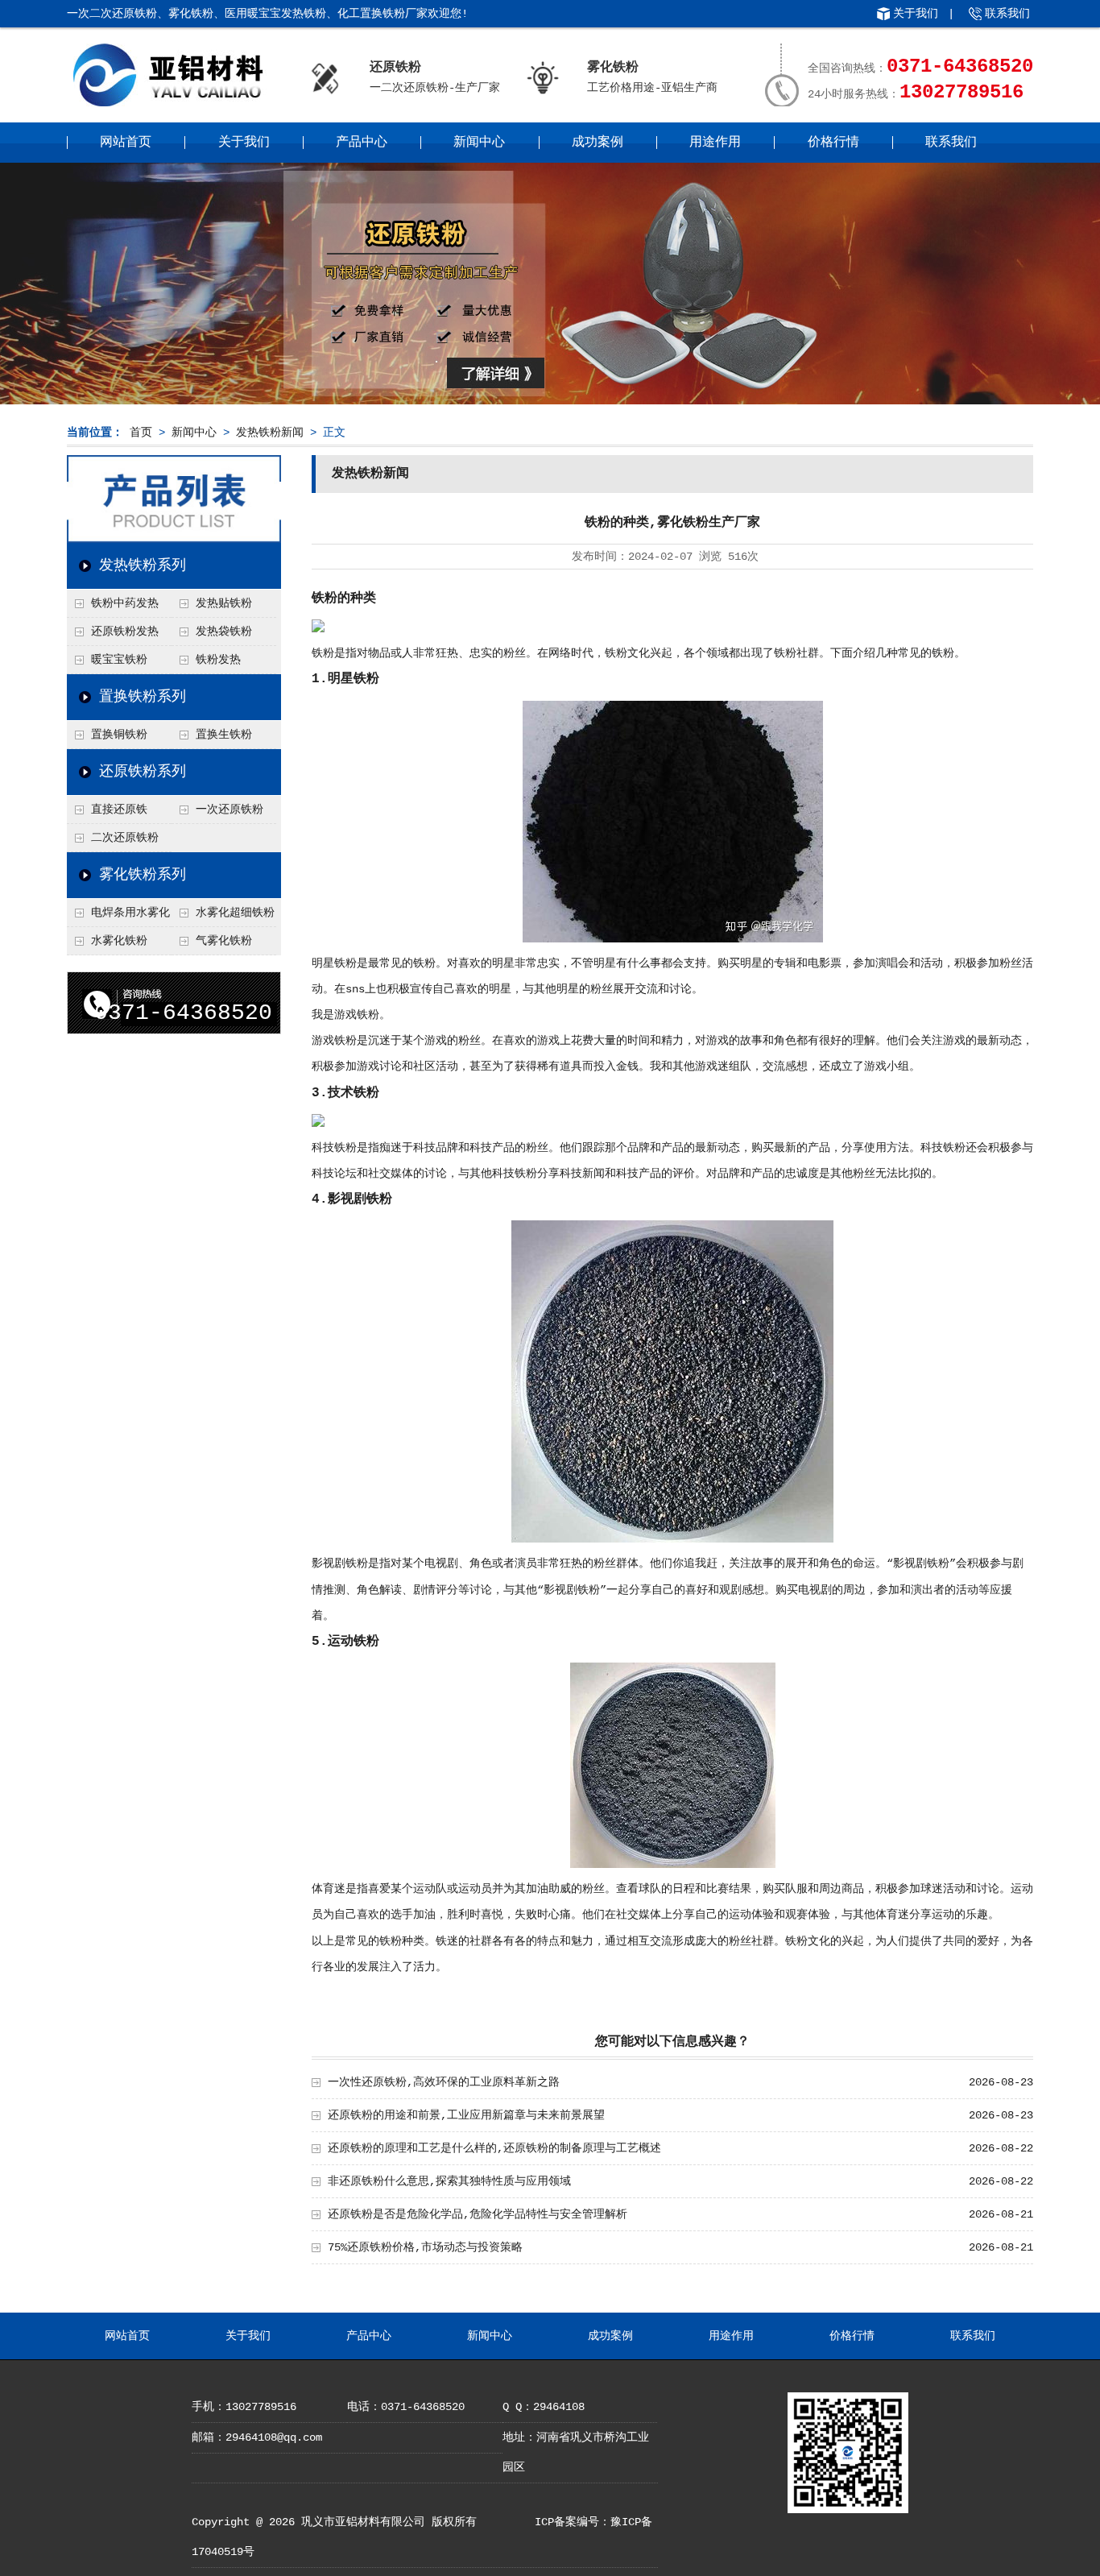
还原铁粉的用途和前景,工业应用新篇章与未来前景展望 (466, 2115)
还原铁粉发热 (125, 632)
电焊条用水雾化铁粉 (118, 917)
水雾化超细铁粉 (235, 913)
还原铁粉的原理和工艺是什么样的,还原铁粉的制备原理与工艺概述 (494, 2148)
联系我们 (1007, 14)
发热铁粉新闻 (270, 433)
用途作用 (715, 143)
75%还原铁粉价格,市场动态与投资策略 (425, 2247)
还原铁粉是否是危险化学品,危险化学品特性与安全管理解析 (478, 2214)
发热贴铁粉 (224, 603)
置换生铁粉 (224, 735)
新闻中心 (479, 143)
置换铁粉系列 (143, 697)
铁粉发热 (218, 660)
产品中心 (362, 143)
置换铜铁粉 (119, 735)
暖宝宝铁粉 (119, 660)
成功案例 (598, 143)
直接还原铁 (119, 810)
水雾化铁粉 (119, 941)
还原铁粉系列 (143, 772)
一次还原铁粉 (230, 810)
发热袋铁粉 (224, 632)
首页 (141, 433)
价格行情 (833, 143)
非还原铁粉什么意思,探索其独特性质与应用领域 (449, 2181)
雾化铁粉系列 (143, 875)
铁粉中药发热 (125, 603)
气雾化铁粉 (224, 941)
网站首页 (126, 143)
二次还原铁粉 (125, 838)
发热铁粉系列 (143, 565)
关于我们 (916, 14)
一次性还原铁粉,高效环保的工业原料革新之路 (444, 2082)
